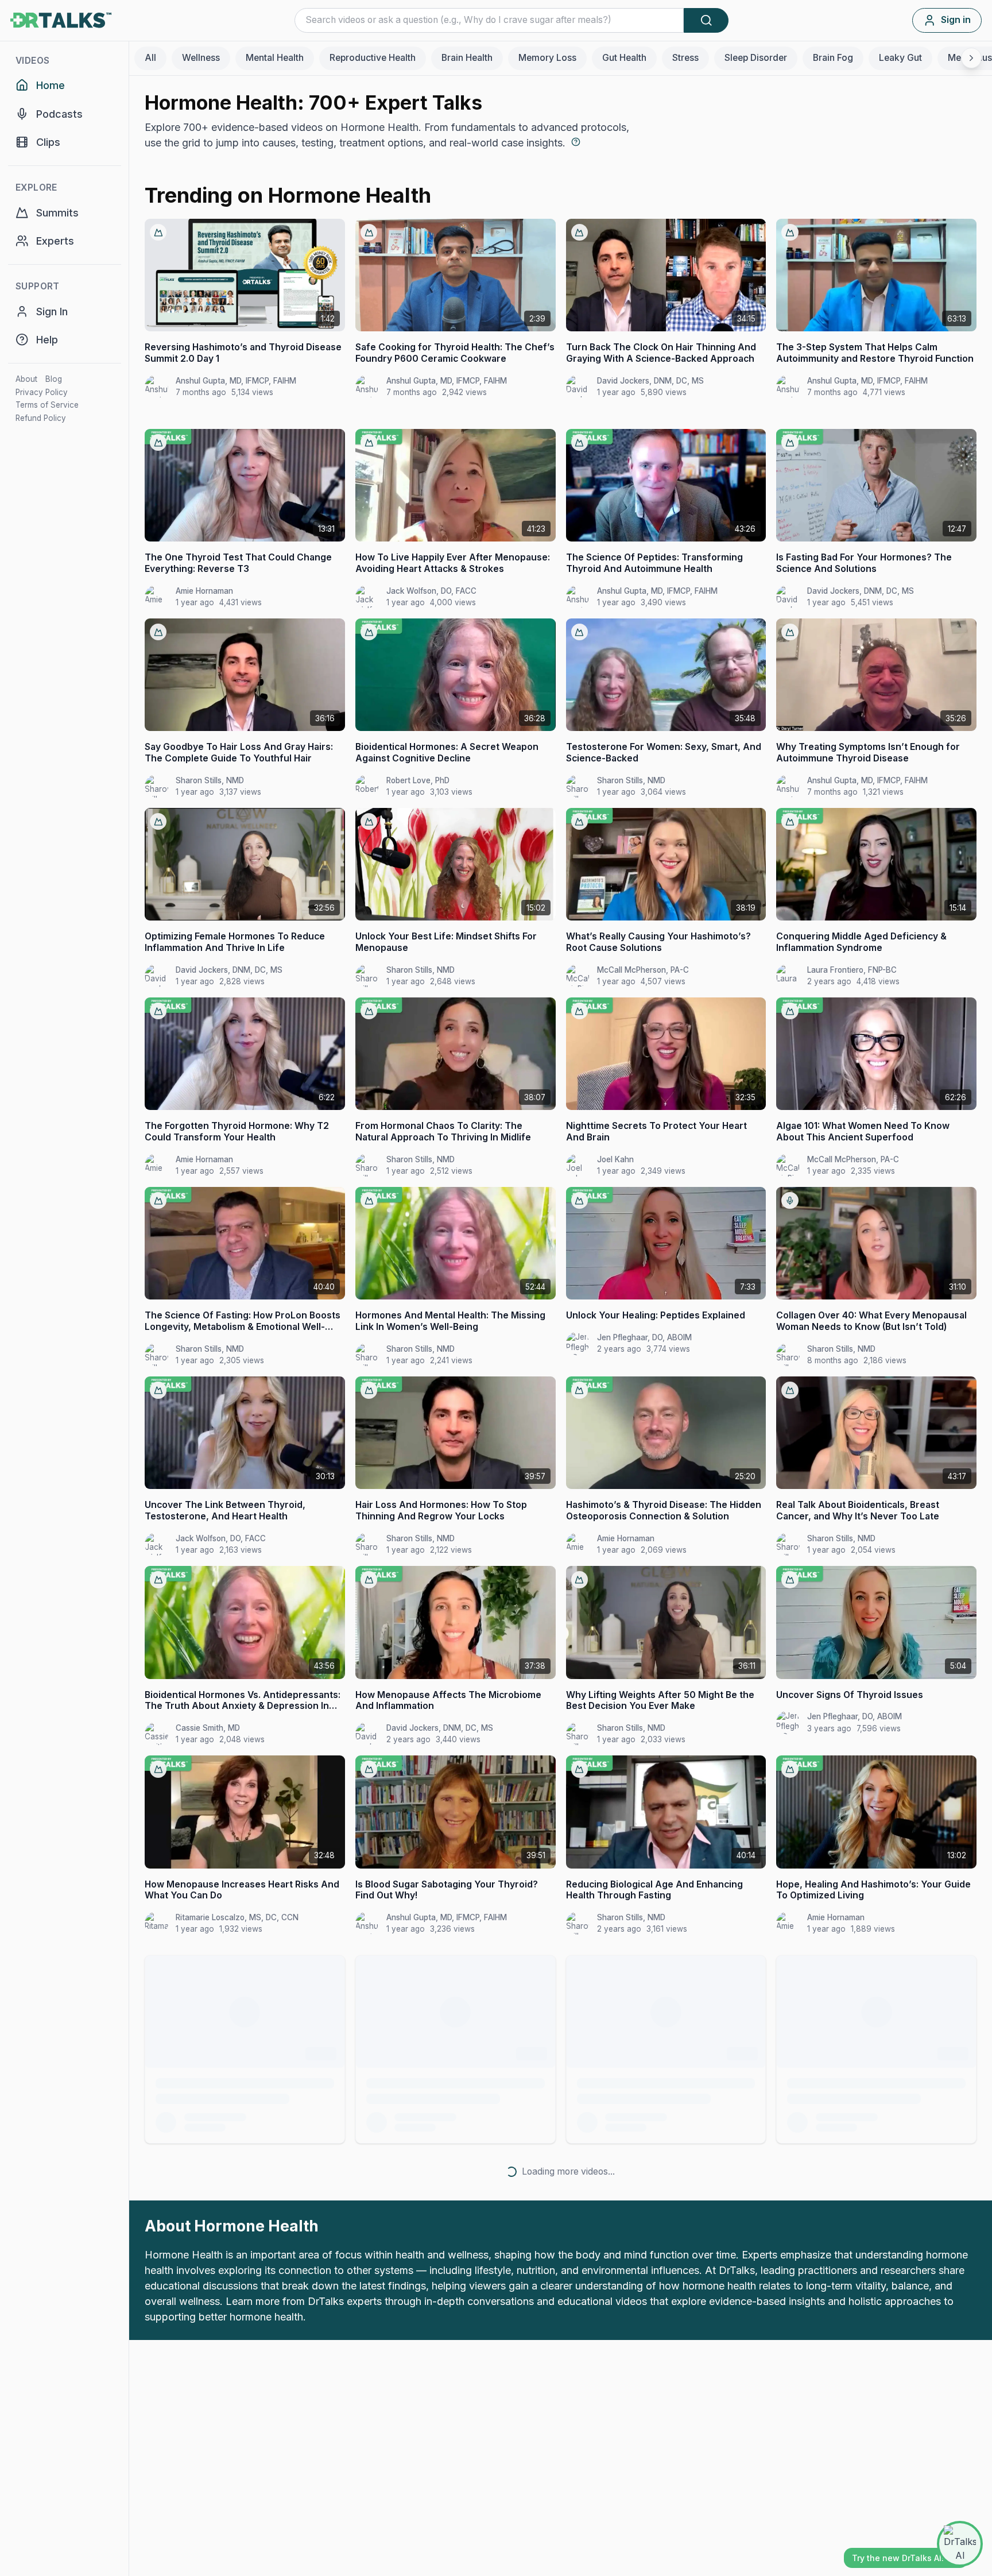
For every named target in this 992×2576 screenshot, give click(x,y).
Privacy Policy (42, 392)
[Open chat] (960, 2544)
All (150, 58)
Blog (54, 379)
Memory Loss (547, 58)
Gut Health (624, 58)
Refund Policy (41, 418)
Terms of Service (47, 405)
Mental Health (275, 58)
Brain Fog (833, 58)
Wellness (201, 58)
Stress (685, 58)
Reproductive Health (373, 58)
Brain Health (467, 58)
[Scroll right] (971, 58)
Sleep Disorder (756, 58)
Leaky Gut (900, 58)
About (26, 379)
